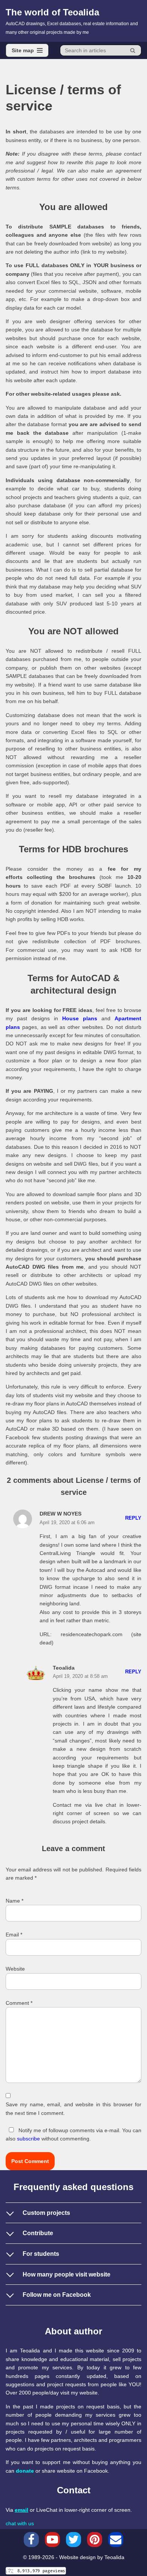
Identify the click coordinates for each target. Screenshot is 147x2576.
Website (15, 1969)
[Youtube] (52, 2540)
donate (25, 2471)
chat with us (20, 2523)
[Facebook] (31, 2540)
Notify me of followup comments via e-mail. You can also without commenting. (73, 2134)
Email (14, 1935)
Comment (19, 2003)
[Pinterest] (95, 2540)
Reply (133, 1518)
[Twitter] (73, 2540)
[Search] (133, 50)
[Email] (116, 2540)
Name (15, 1901)
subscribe (28, 2139)
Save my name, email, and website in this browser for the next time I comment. (73, 2109)
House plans (80, 1018)
